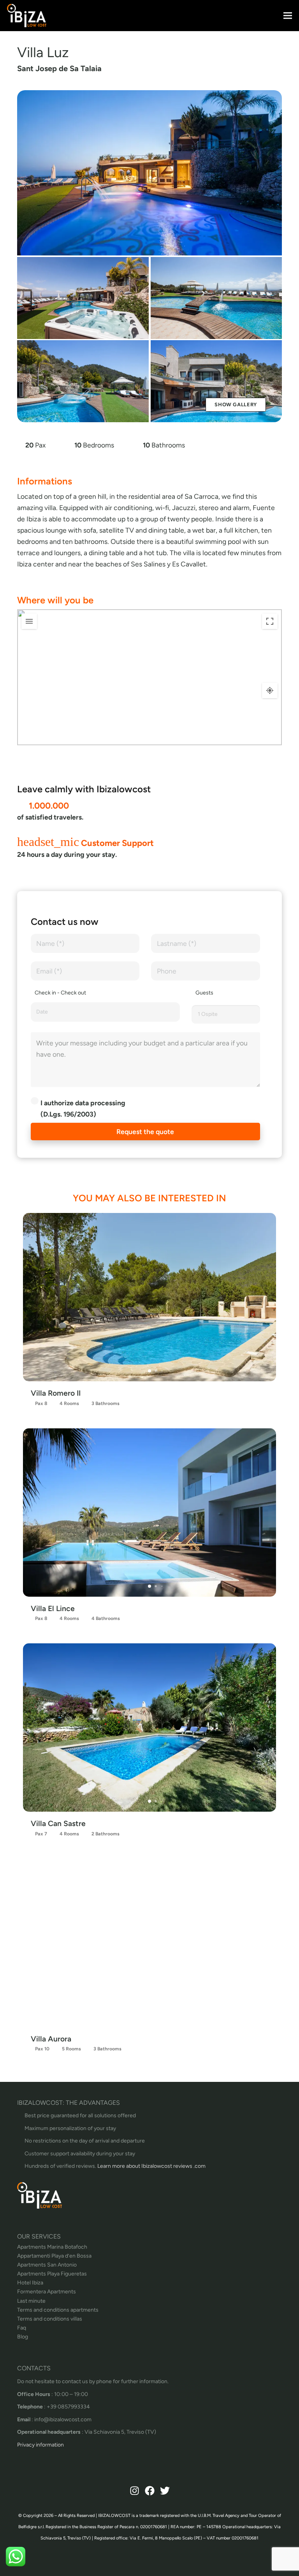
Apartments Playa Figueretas (52, 2274)
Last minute (31, 2301)
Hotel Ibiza (30, 2283)
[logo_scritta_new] (27, 16)
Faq (22, 2328)
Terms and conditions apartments (58, 2310)
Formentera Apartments (47, 2292)
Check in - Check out (60, 993)
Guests (204, 993)
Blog (23, 2337)
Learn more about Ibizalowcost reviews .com (151, 2166)
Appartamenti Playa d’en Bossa (54, 2256)
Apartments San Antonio (47, 2265)
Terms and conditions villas (50, 2319)
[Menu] (288, 16)
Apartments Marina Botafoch (52, 2247)
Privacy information (40, 2445)
